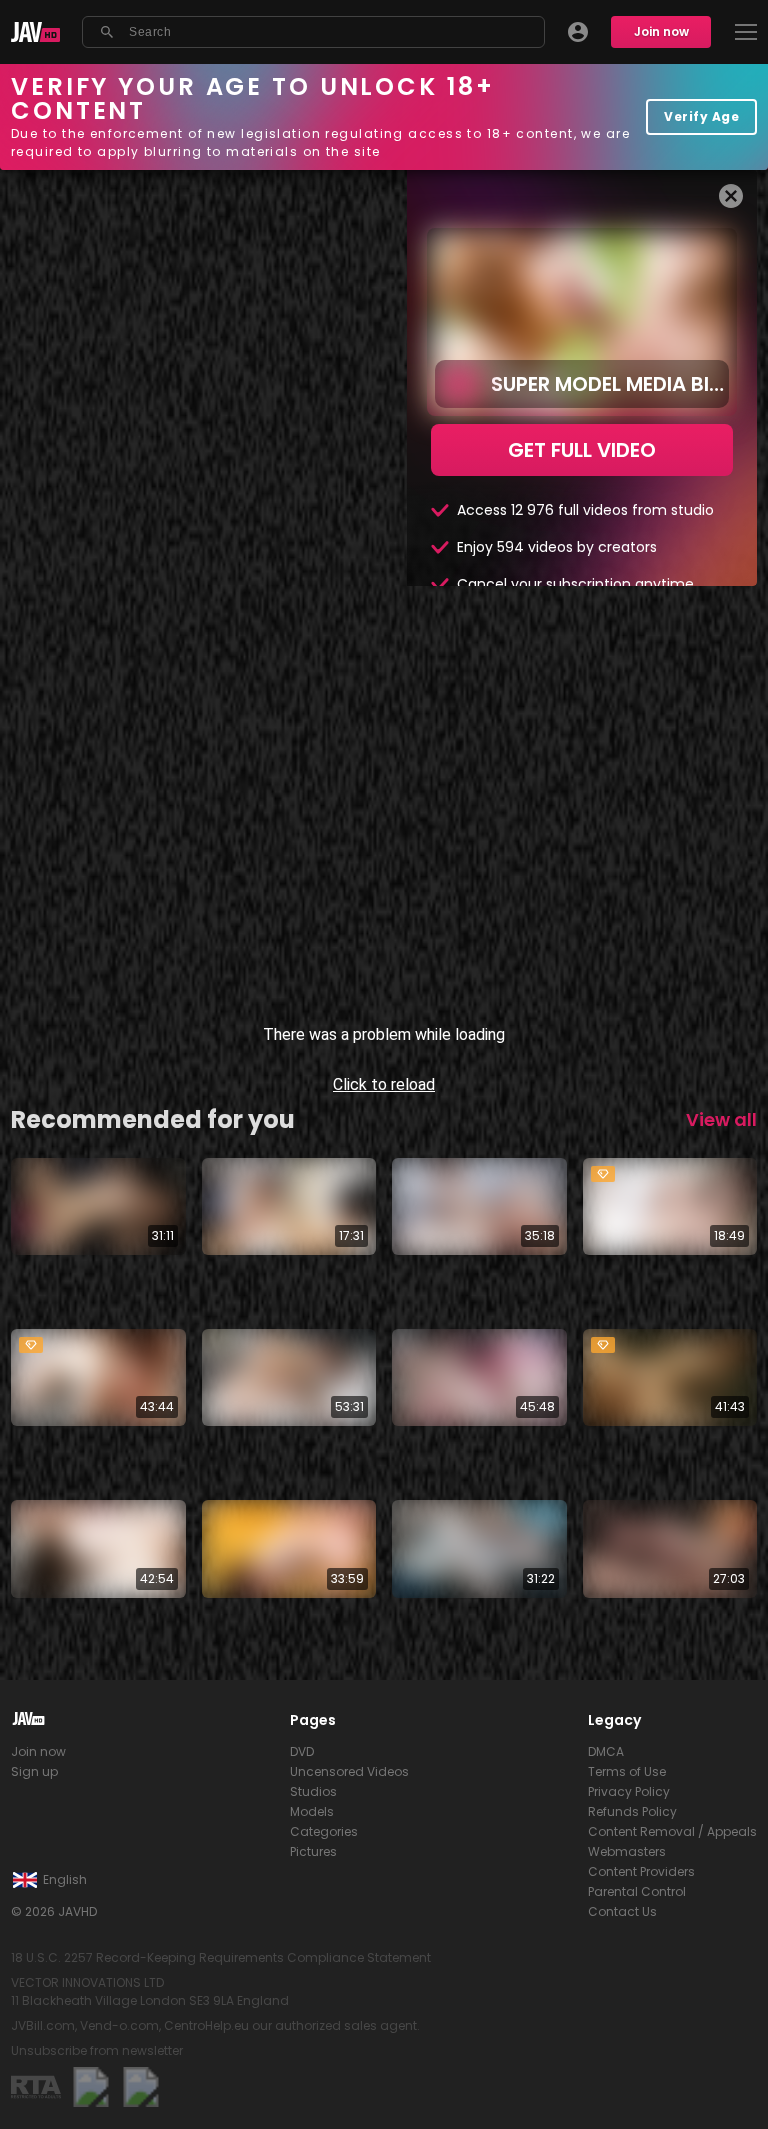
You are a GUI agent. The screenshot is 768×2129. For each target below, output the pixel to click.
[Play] (32, 2097)
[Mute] (84, 2097)
